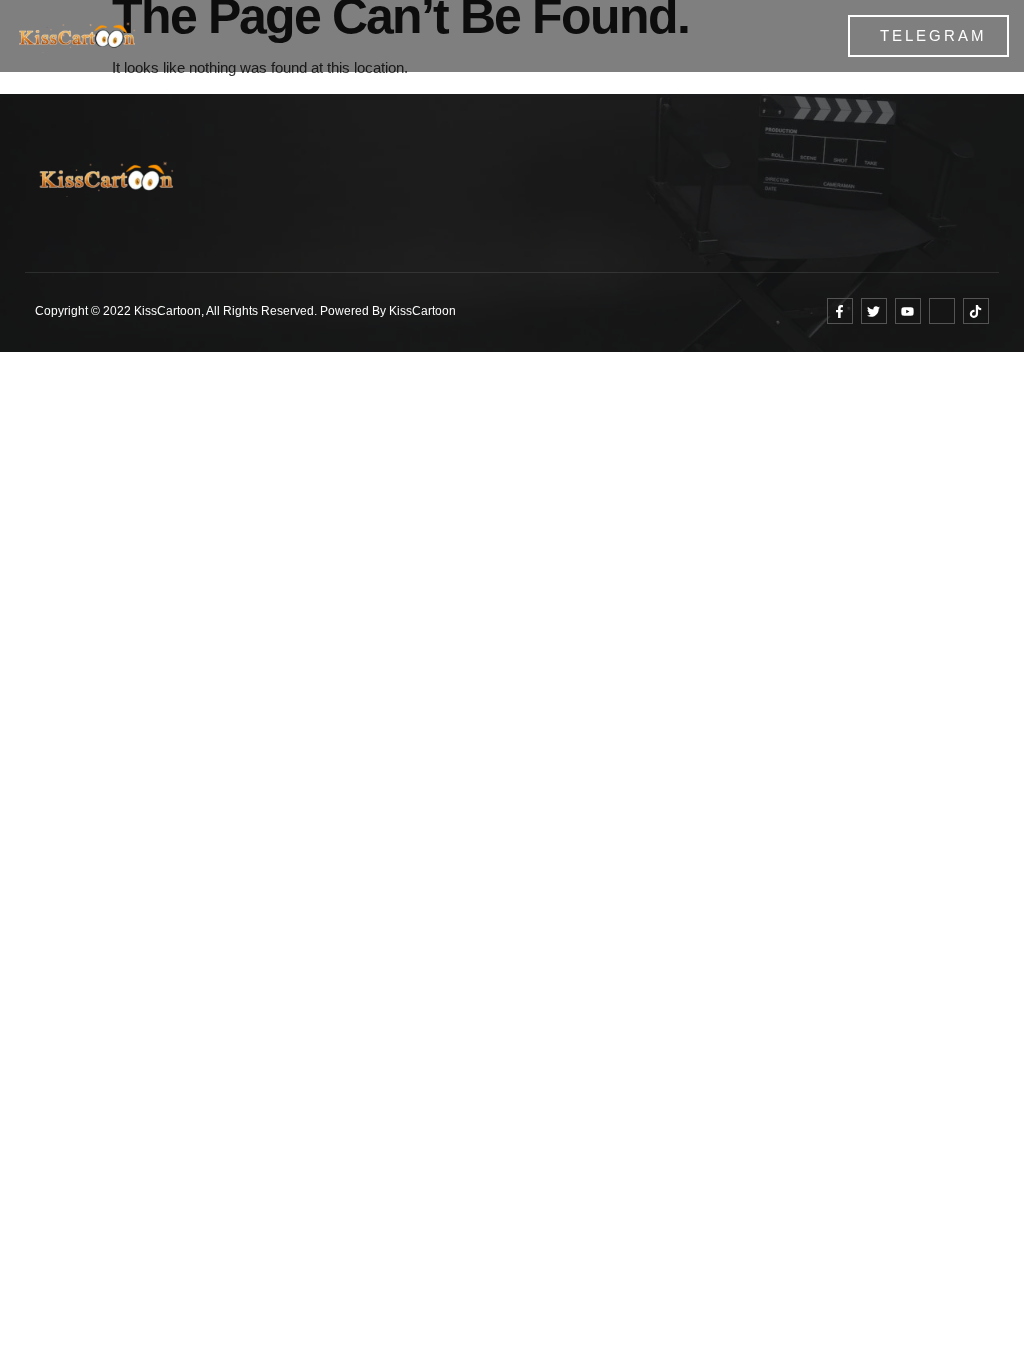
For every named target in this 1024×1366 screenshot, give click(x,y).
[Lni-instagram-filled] (942, 311)
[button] (750, 36)
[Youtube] (908, 311)
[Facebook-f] (840, 311)
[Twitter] (874, 311)
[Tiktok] (976, 311)
